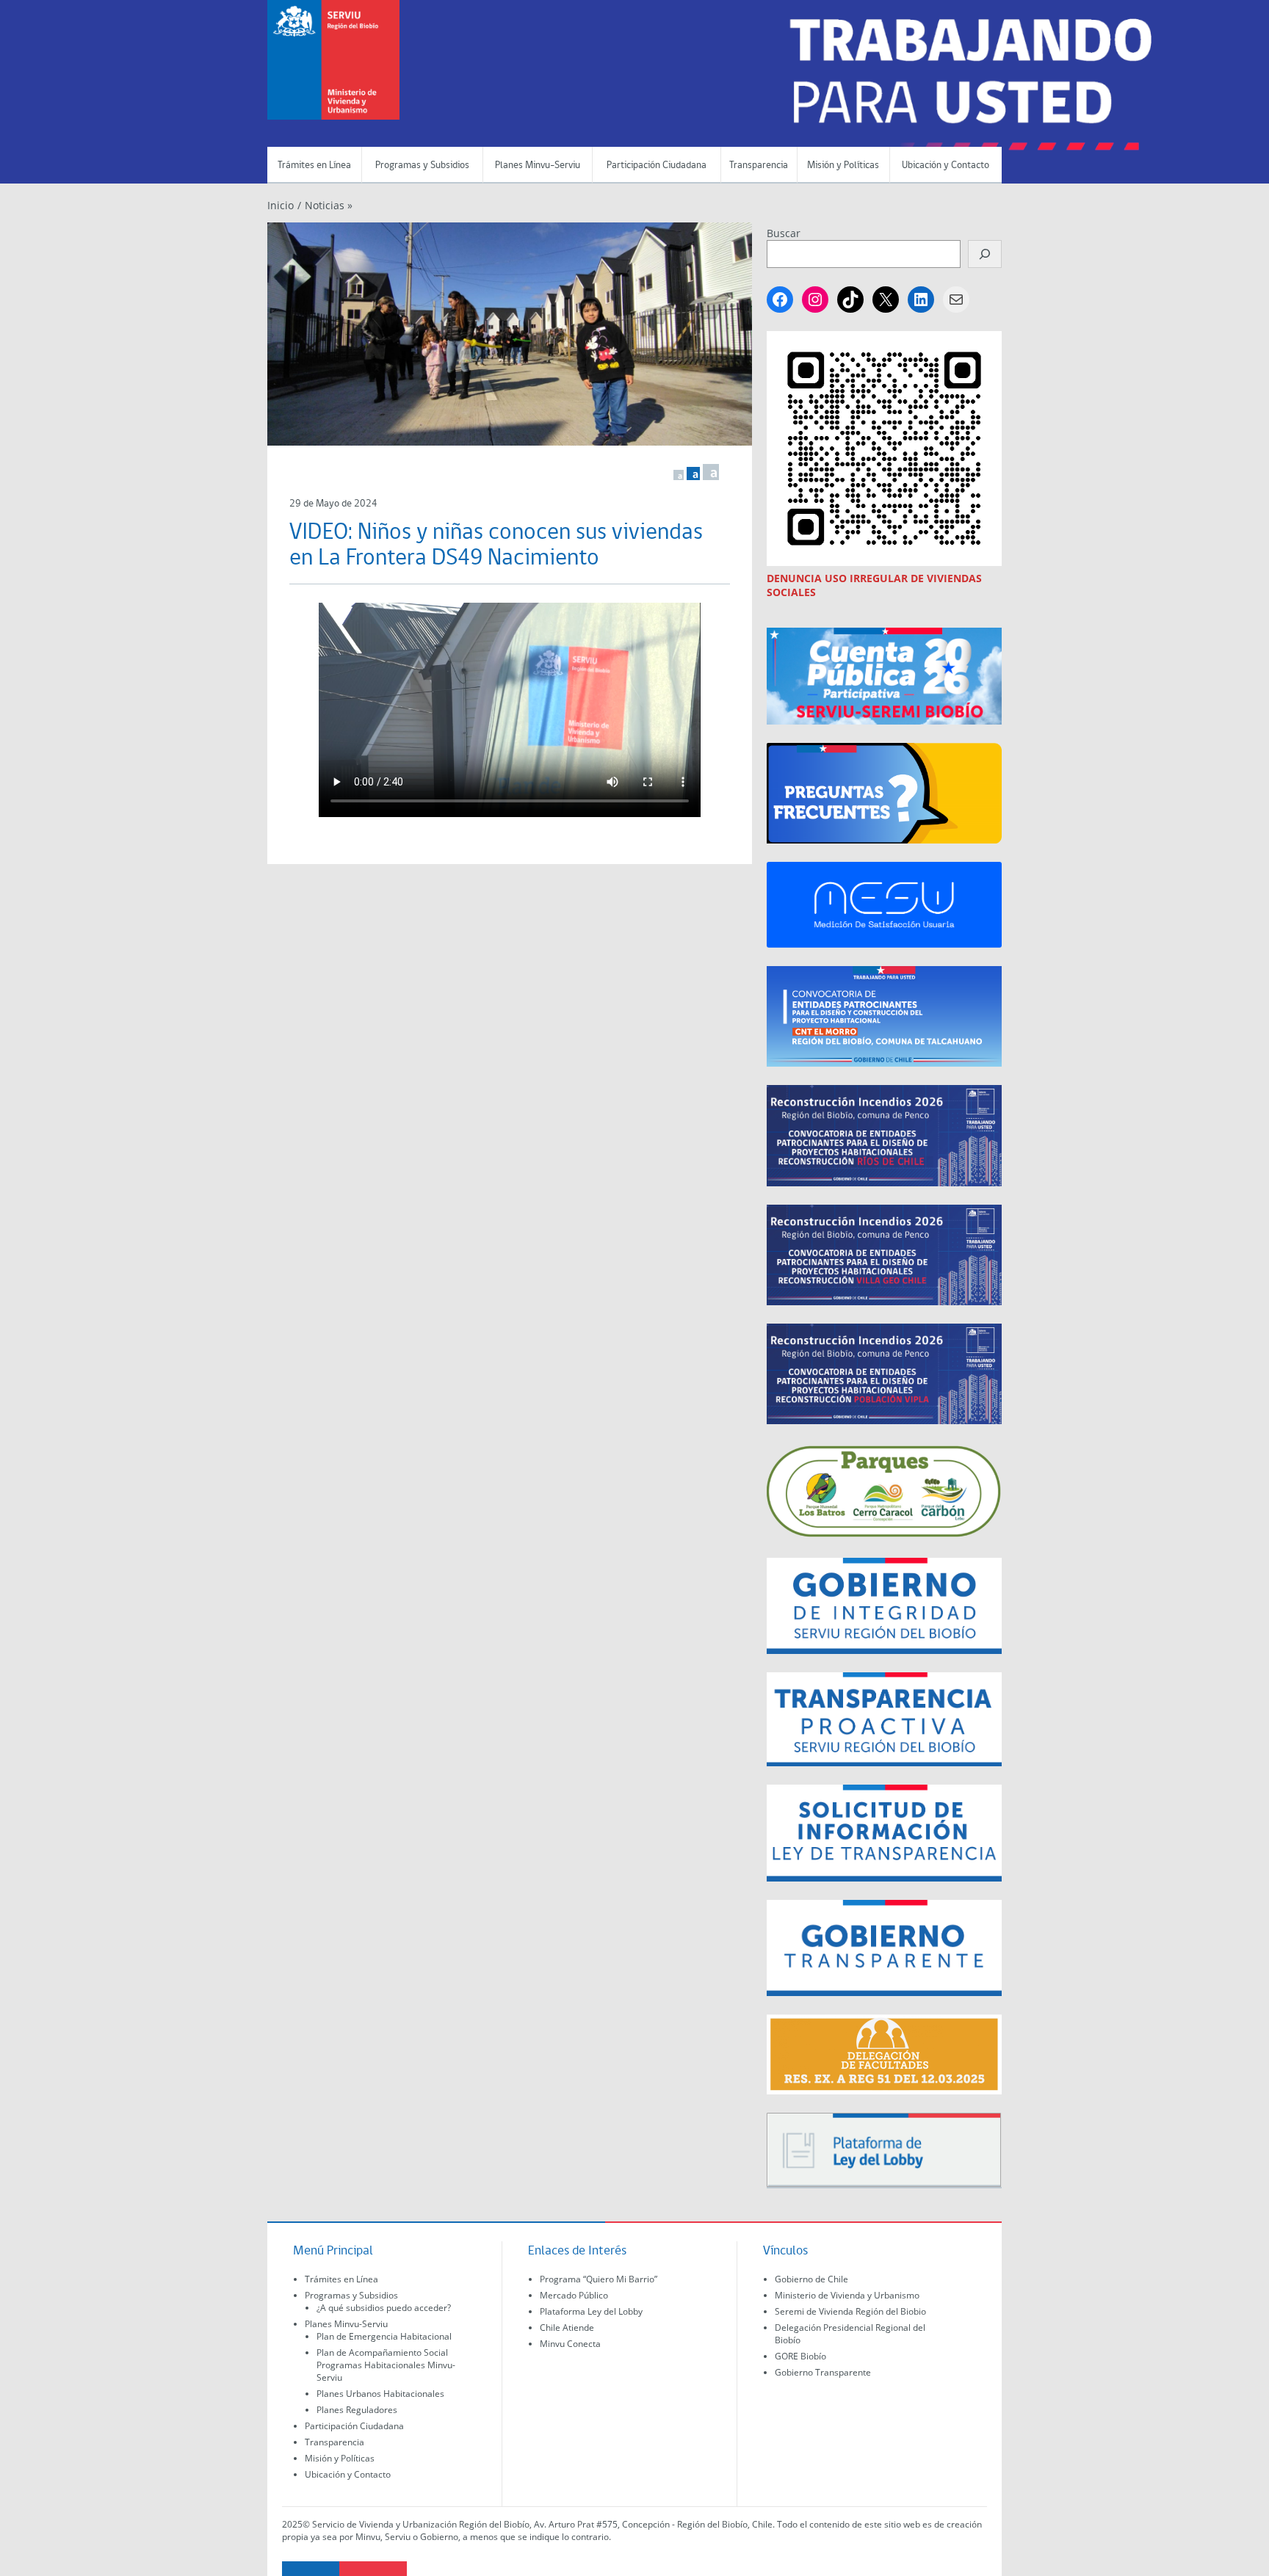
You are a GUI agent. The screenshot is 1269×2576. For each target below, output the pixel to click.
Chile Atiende (567, 2328)
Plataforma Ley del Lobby (591, 2311)
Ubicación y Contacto (946, 166)
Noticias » (329, 205)
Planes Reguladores (357, 2410)
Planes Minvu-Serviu (538, 166)
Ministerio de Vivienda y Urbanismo (847, 2295)
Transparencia (759, 166)
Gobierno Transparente (823, 2372)
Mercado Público (574, 2295)
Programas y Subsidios (422, 166)
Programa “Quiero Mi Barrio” (599, 2279)
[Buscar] (985, 254)
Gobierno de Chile (811, 2279)
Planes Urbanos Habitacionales (380, 2394)
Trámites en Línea (314, 166)
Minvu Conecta (570, 2344)
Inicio (281, 205)
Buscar (784, 233)
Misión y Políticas (843, 166)
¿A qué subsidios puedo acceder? (384, 2308)
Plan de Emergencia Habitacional (384, 2336)
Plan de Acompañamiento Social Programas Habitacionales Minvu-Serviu (386, 2365)
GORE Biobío (800, 2356)
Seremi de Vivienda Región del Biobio (850, 2311)
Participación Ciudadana (657, 166)
